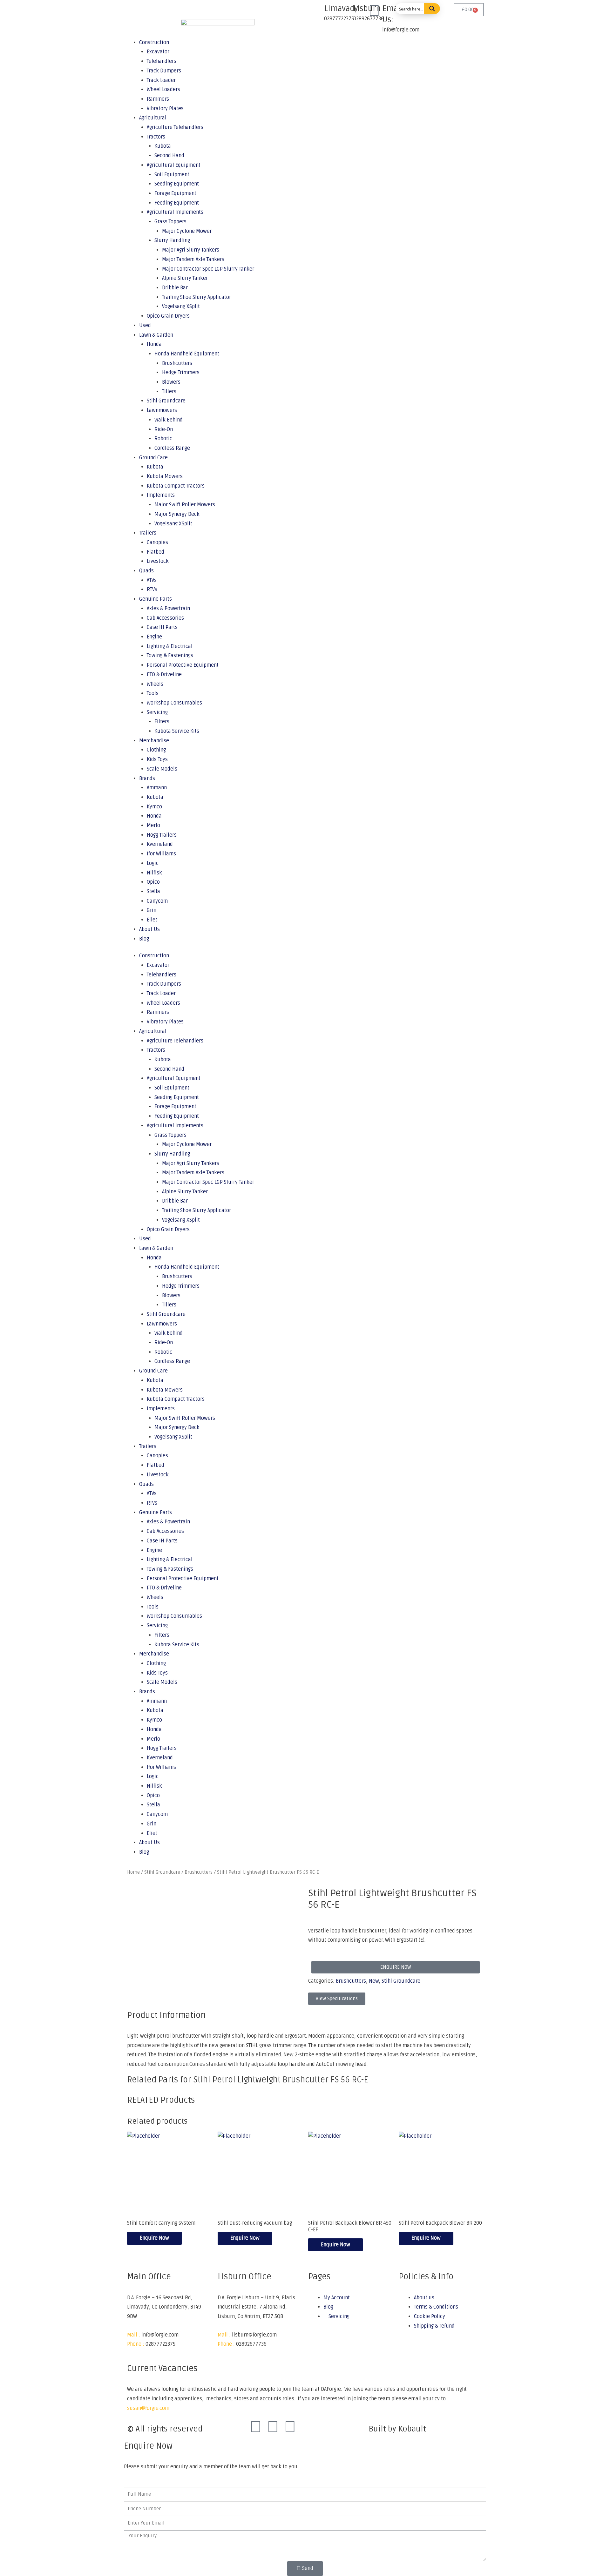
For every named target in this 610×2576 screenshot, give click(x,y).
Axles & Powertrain (168, 609)
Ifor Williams (161, 854)
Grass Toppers (170, 222)
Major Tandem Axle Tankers (193, 260)
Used (145, 326)
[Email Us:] (374, 11)
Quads (146, 571)
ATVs (152, 580)
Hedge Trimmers (181, 373)
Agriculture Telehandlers (175, 127)
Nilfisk (154, 873)
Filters (162, 722)
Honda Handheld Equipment (187, 354)
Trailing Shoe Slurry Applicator (197, 297)
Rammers (158, 99)
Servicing (157, 712)
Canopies (157, 543)
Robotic (163, 439)
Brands (147, 779)
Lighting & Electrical (170, 646)
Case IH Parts (162, 627)
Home (133, 1872)
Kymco (154, 807)
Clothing (156, 750)
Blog (144, 939)
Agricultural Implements (175, 212)
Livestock (158, 561)
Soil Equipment (172, 175)
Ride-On (164, 429)
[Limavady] (316, 11)
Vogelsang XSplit (181, 307)
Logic (153, 863)
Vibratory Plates (165, 109)
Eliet (152, 920)
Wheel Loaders (163, 90)
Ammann (157, 788)
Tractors (156, 137)
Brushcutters (177, 363)
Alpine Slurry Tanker (185, 278)
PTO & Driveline (164, 675)
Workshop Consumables (174, 703)
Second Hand (169, 156)
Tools (153, 693)
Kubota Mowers (165, 476)
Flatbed (156, 552)
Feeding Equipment (177, 203)
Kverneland (160, 844)
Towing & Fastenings (170, 656)
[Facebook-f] (256, 2427)
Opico (153, 882)
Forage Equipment (175, 193)
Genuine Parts (156, 599)
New (374, 1981)
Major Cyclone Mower (187, 231)
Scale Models (162, 769)
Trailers (148, 533)
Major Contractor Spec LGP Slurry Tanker (208, 269)
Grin (152, 910)
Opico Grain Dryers (168, 316)
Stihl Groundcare (166, 401)
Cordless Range (172, 448)
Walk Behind (169, 420)
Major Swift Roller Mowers (185, 505)
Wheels (155, 684)
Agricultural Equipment (174, 165)
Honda (154, 344)
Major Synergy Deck (177, 514)
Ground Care (153, 458)
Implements (161, 495)
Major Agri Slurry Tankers (191, 250)
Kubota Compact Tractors (176, 486)
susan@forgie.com (148, 2408)
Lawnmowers (162, 410)
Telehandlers (162, 975)
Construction (154, 956)
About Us (149, 929)
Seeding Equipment (177, 184)
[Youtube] (290, 2427)
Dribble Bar (175, 288)
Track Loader (161, 994)
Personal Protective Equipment (183, 665)
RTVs (152, 590)
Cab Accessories (165, 618)
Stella (153, 892)
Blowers (171, 382)
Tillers (169, 392)
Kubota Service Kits (177, 731)
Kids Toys (157, 759)
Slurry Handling (172, 240)
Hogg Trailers (162, 835)
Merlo (153, 826)
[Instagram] (273, 2427)
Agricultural (153, 118)
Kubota (163, 146)
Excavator (158, 965)
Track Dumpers (164, 984)
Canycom (157, 901)
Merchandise (154, 741)
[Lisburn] (345, 11)
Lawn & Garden (156, 335)
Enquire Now (154, 2238)
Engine (154, 637)
